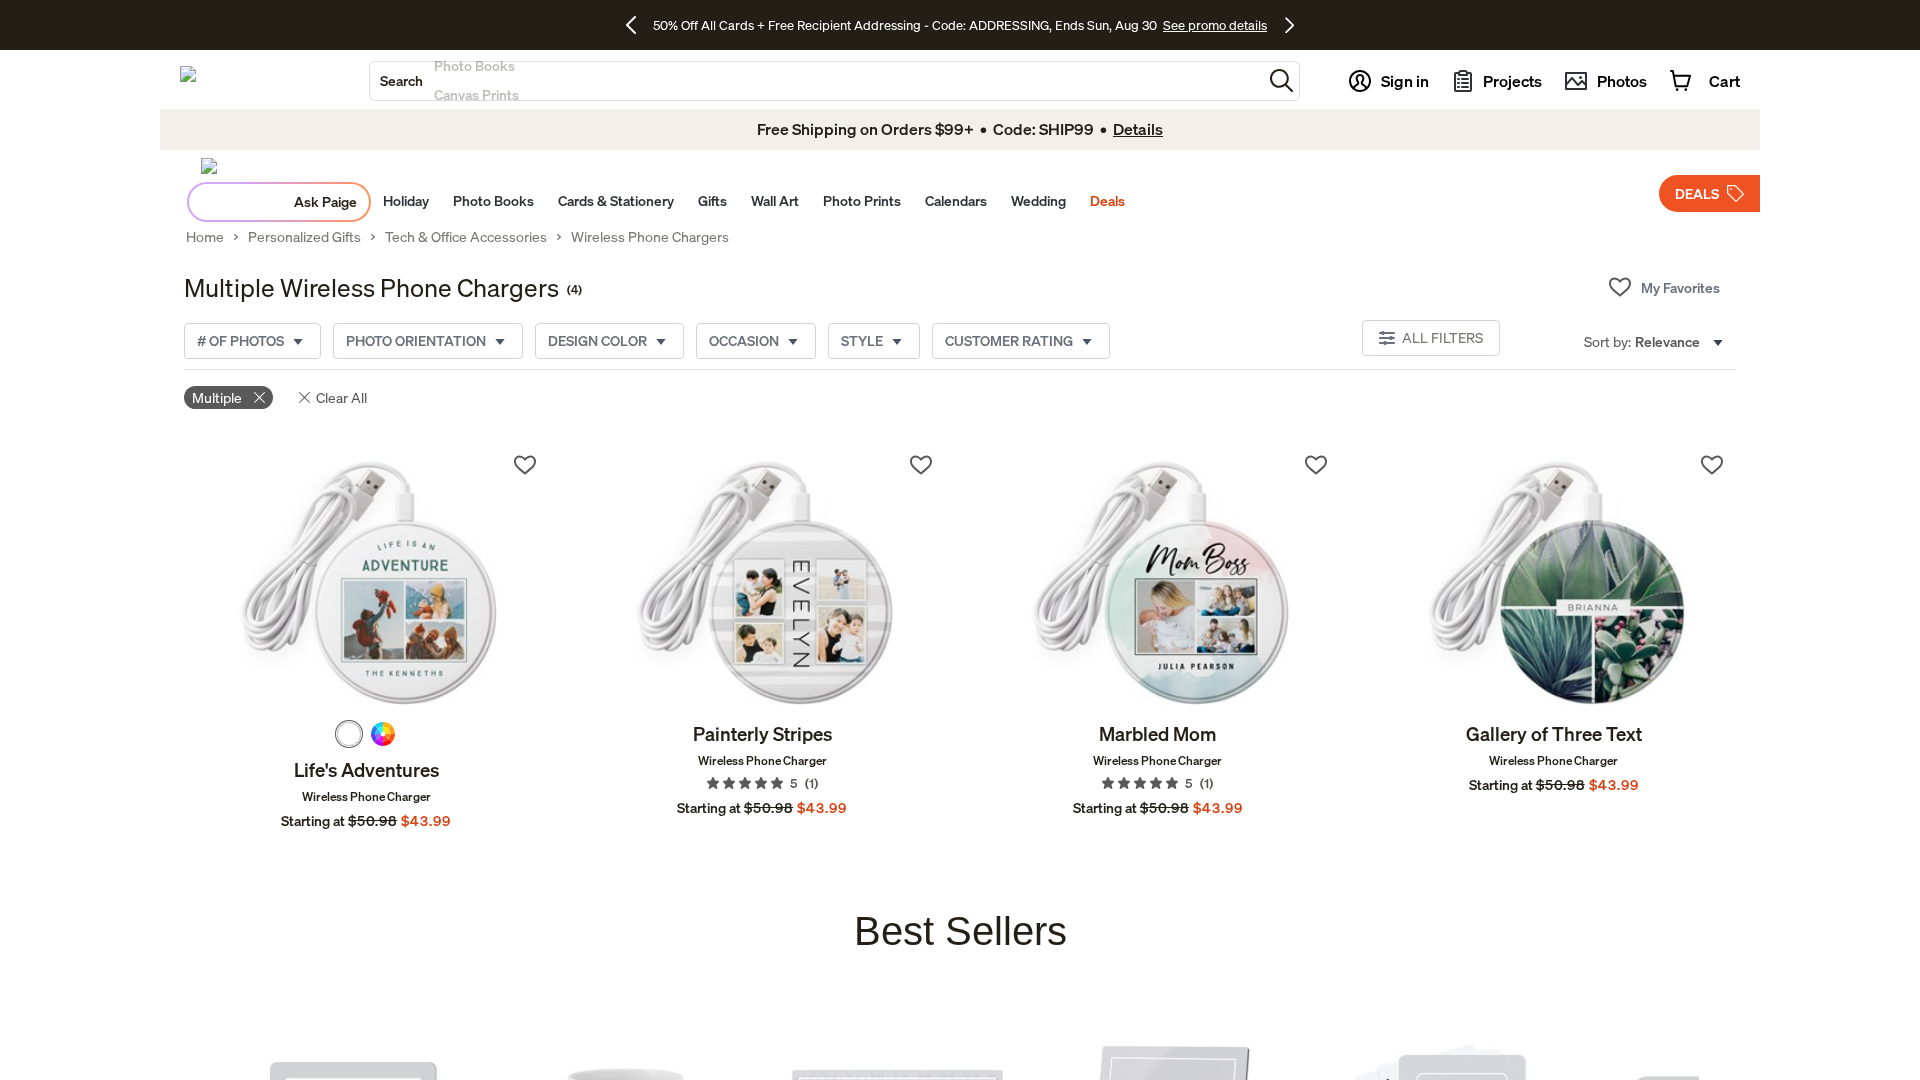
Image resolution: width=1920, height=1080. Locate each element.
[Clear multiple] (259, 397)
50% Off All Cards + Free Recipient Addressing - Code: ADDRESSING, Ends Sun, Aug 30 (905, 25)
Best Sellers (960, 931)
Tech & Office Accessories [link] (466, 237)
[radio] (349, 734)
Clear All (341, 397)
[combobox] (816, 81)
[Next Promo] (1289, 25)
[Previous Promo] (638, 25)
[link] (366, 581)
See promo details (1215, 25)
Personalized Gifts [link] (304, 237)
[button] (1281, 80)
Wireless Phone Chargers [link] (650, 237)
